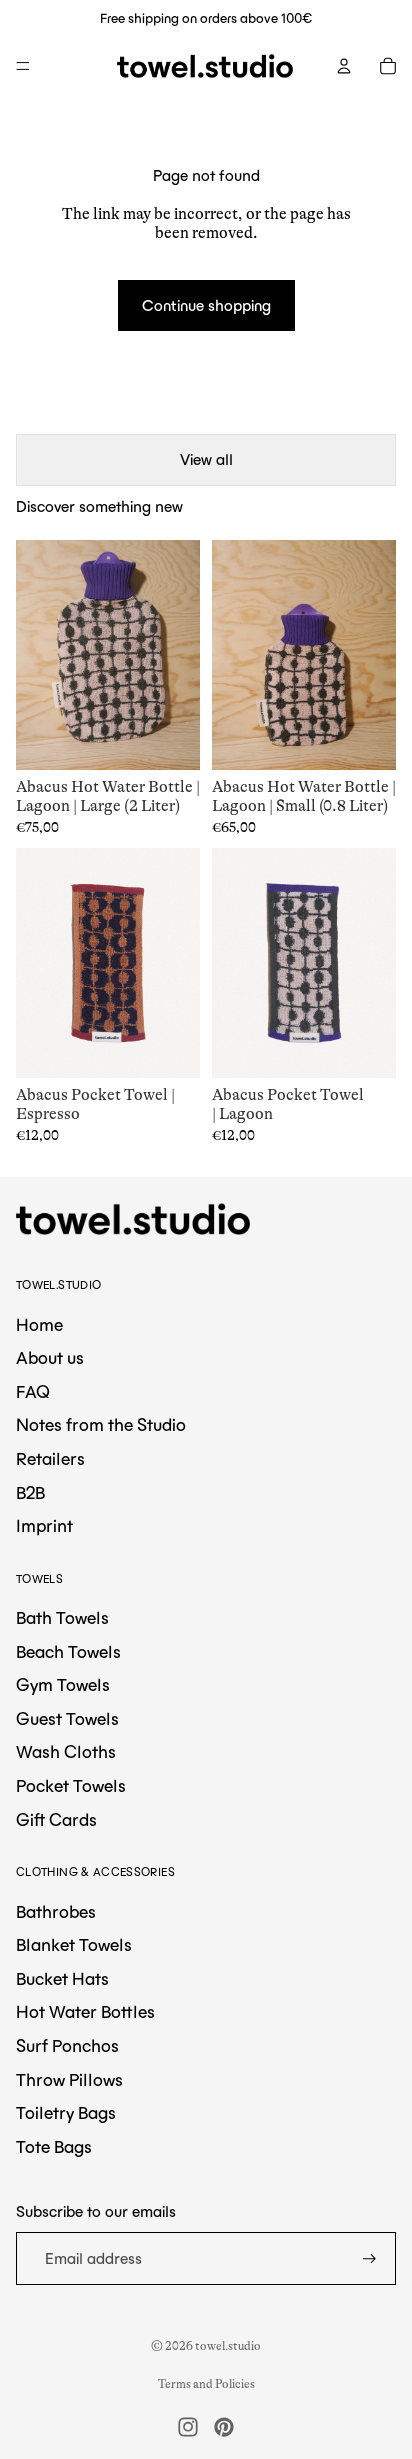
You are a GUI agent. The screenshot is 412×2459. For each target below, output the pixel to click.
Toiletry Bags (66, 2113)
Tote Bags (54, 2147)
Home (39, 1325)
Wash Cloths (66, 1752)
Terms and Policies (206, 2384)
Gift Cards (56, 1820)
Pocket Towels (71, 1786)
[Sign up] (369, 2258)
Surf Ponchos (67, 2046)
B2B (30, 1493)
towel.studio (228, 2346)
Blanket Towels (74, 1945)
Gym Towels (63, 1685)
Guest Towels (67, 1719)
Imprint (44, 1526)
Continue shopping (206, 305)
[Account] (344, 66)
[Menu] (23, 66)
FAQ (33, 1392)
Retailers (50, 1459)
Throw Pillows (69, 2080)
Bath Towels (62, 1618)
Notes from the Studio (101, 1425)
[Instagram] (188, 2427)
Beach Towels (68, 1652)
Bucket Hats (62, 1979)
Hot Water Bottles (85, 2012)
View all (206, 459)
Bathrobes (56, 1912)
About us (50, 1358)
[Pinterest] (224, 2427)
